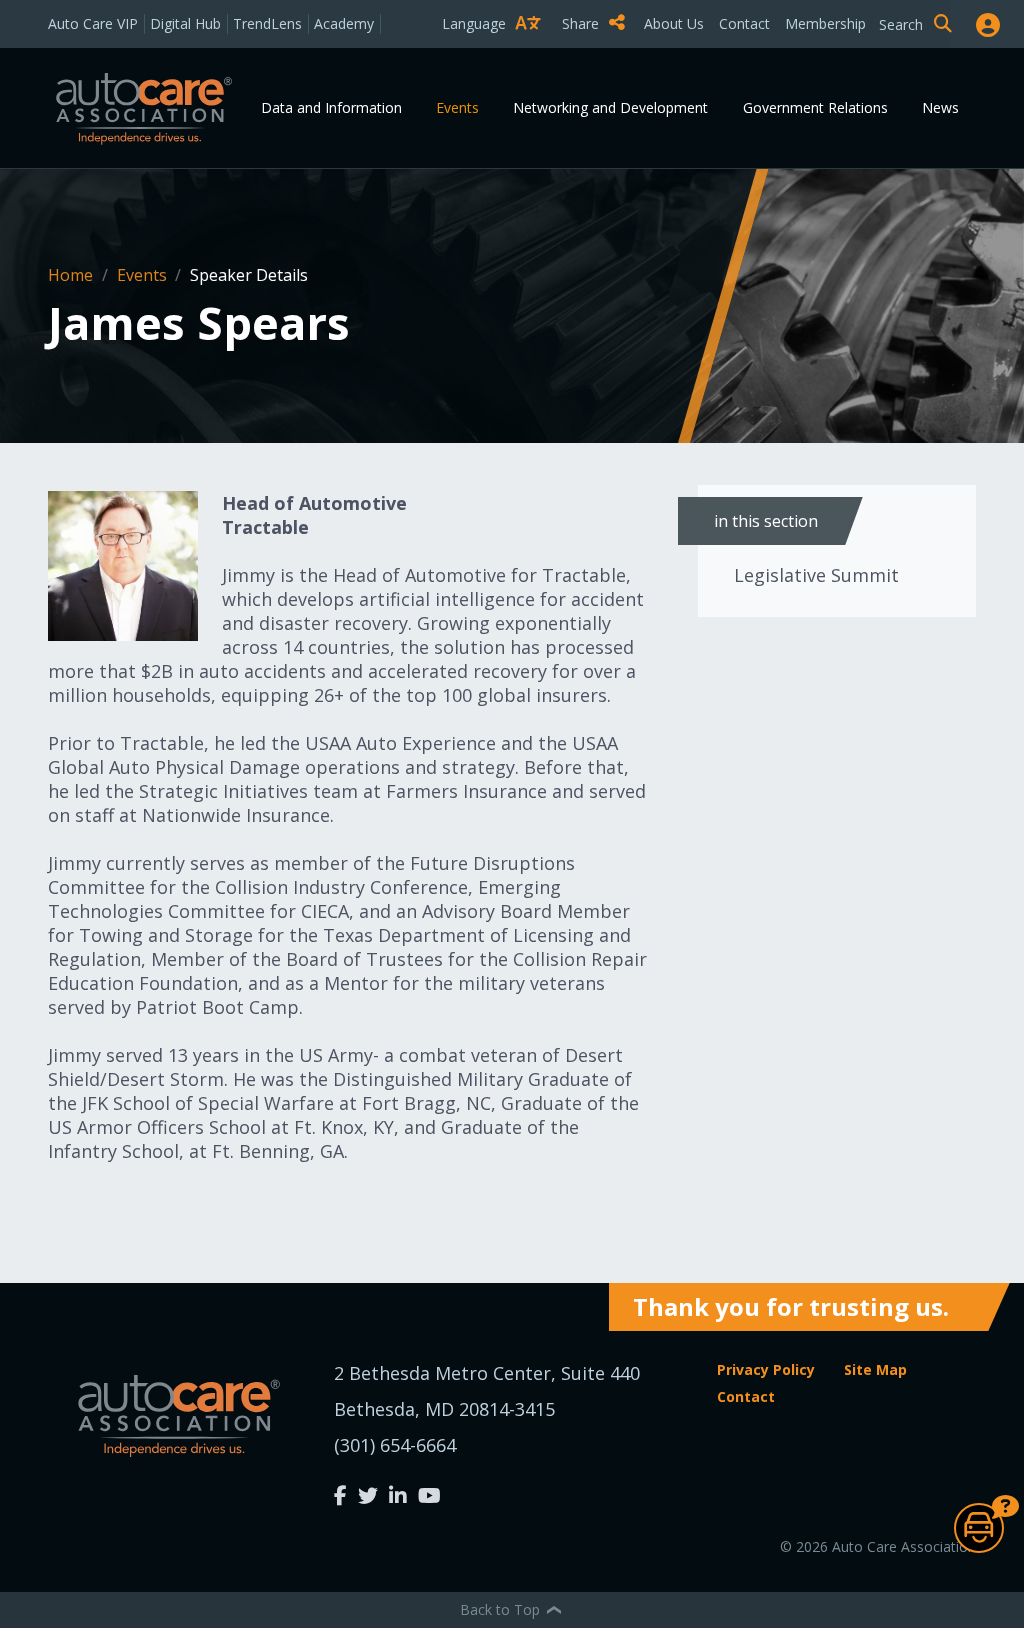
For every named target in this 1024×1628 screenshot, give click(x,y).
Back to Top (502, 1609)
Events (457, 107)
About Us (674, 23)
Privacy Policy (766, 1369)
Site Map (875, 1369)
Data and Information (331, 107)
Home (72, 275)
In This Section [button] (766, 521)
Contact (744, 23)
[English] (496, 58)
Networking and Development (610, 107)
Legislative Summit (816, 575)
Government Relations (815, 107)
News (940, 107)
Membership (825, 23)
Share (582, 23)
